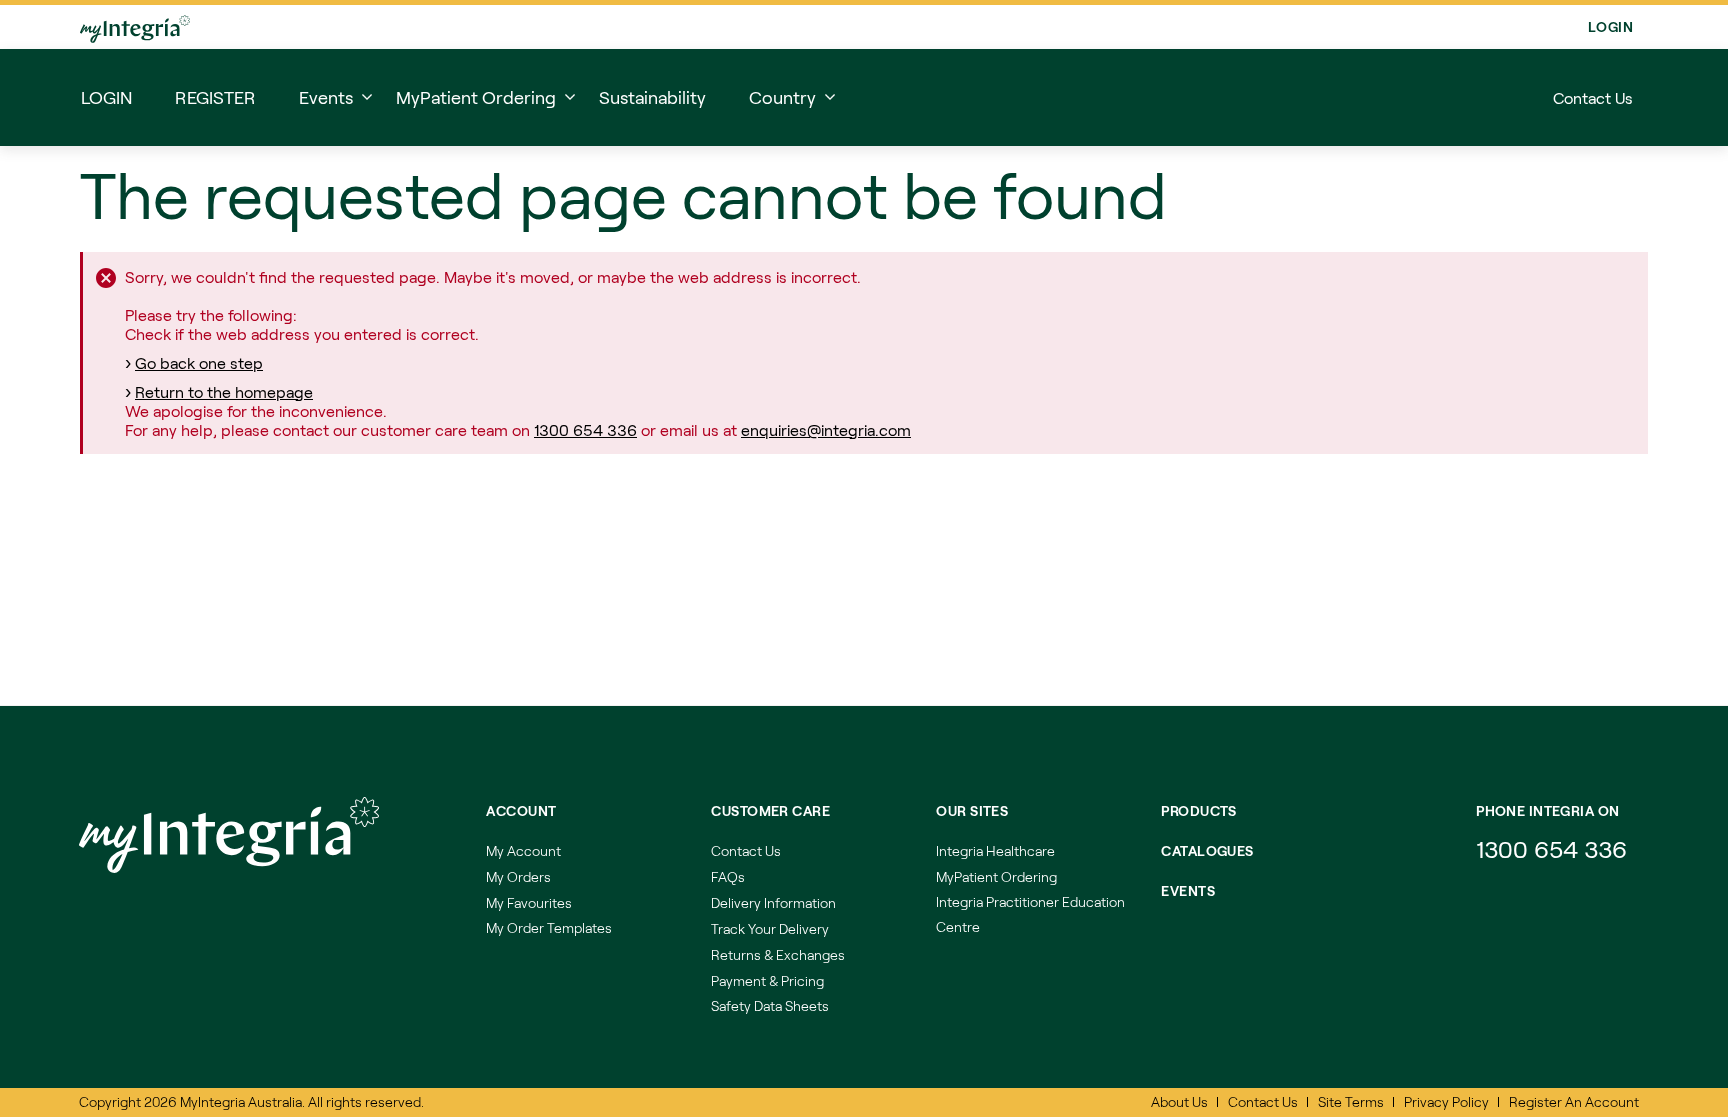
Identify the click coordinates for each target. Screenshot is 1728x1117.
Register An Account (1574, 1101)
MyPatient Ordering (996, 876)
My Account (523, 850)
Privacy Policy (1446, 1101)
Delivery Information (773, 902)
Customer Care (770, 810)
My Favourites (529, 902)
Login (1610, 26)
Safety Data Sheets (770, 1005)
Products (1198, 810)
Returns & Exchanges (778, 954)
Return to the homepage (224, 391)
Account (521, 810)
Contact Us (1593, 97)
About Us (1179, 1101)
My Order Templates (549, 927)
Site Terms (1351, 1101)
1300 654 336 (585, 429)
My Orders (518, 876)
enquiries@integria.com (826, 429)
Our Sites (972, 810)
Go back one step (199, 362)
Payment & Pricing (767, 980)
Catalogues (1207, 850)
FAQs (728, 876)
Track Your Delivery (770, 928)
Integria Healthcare (995, 850)
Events (1188, 890)
